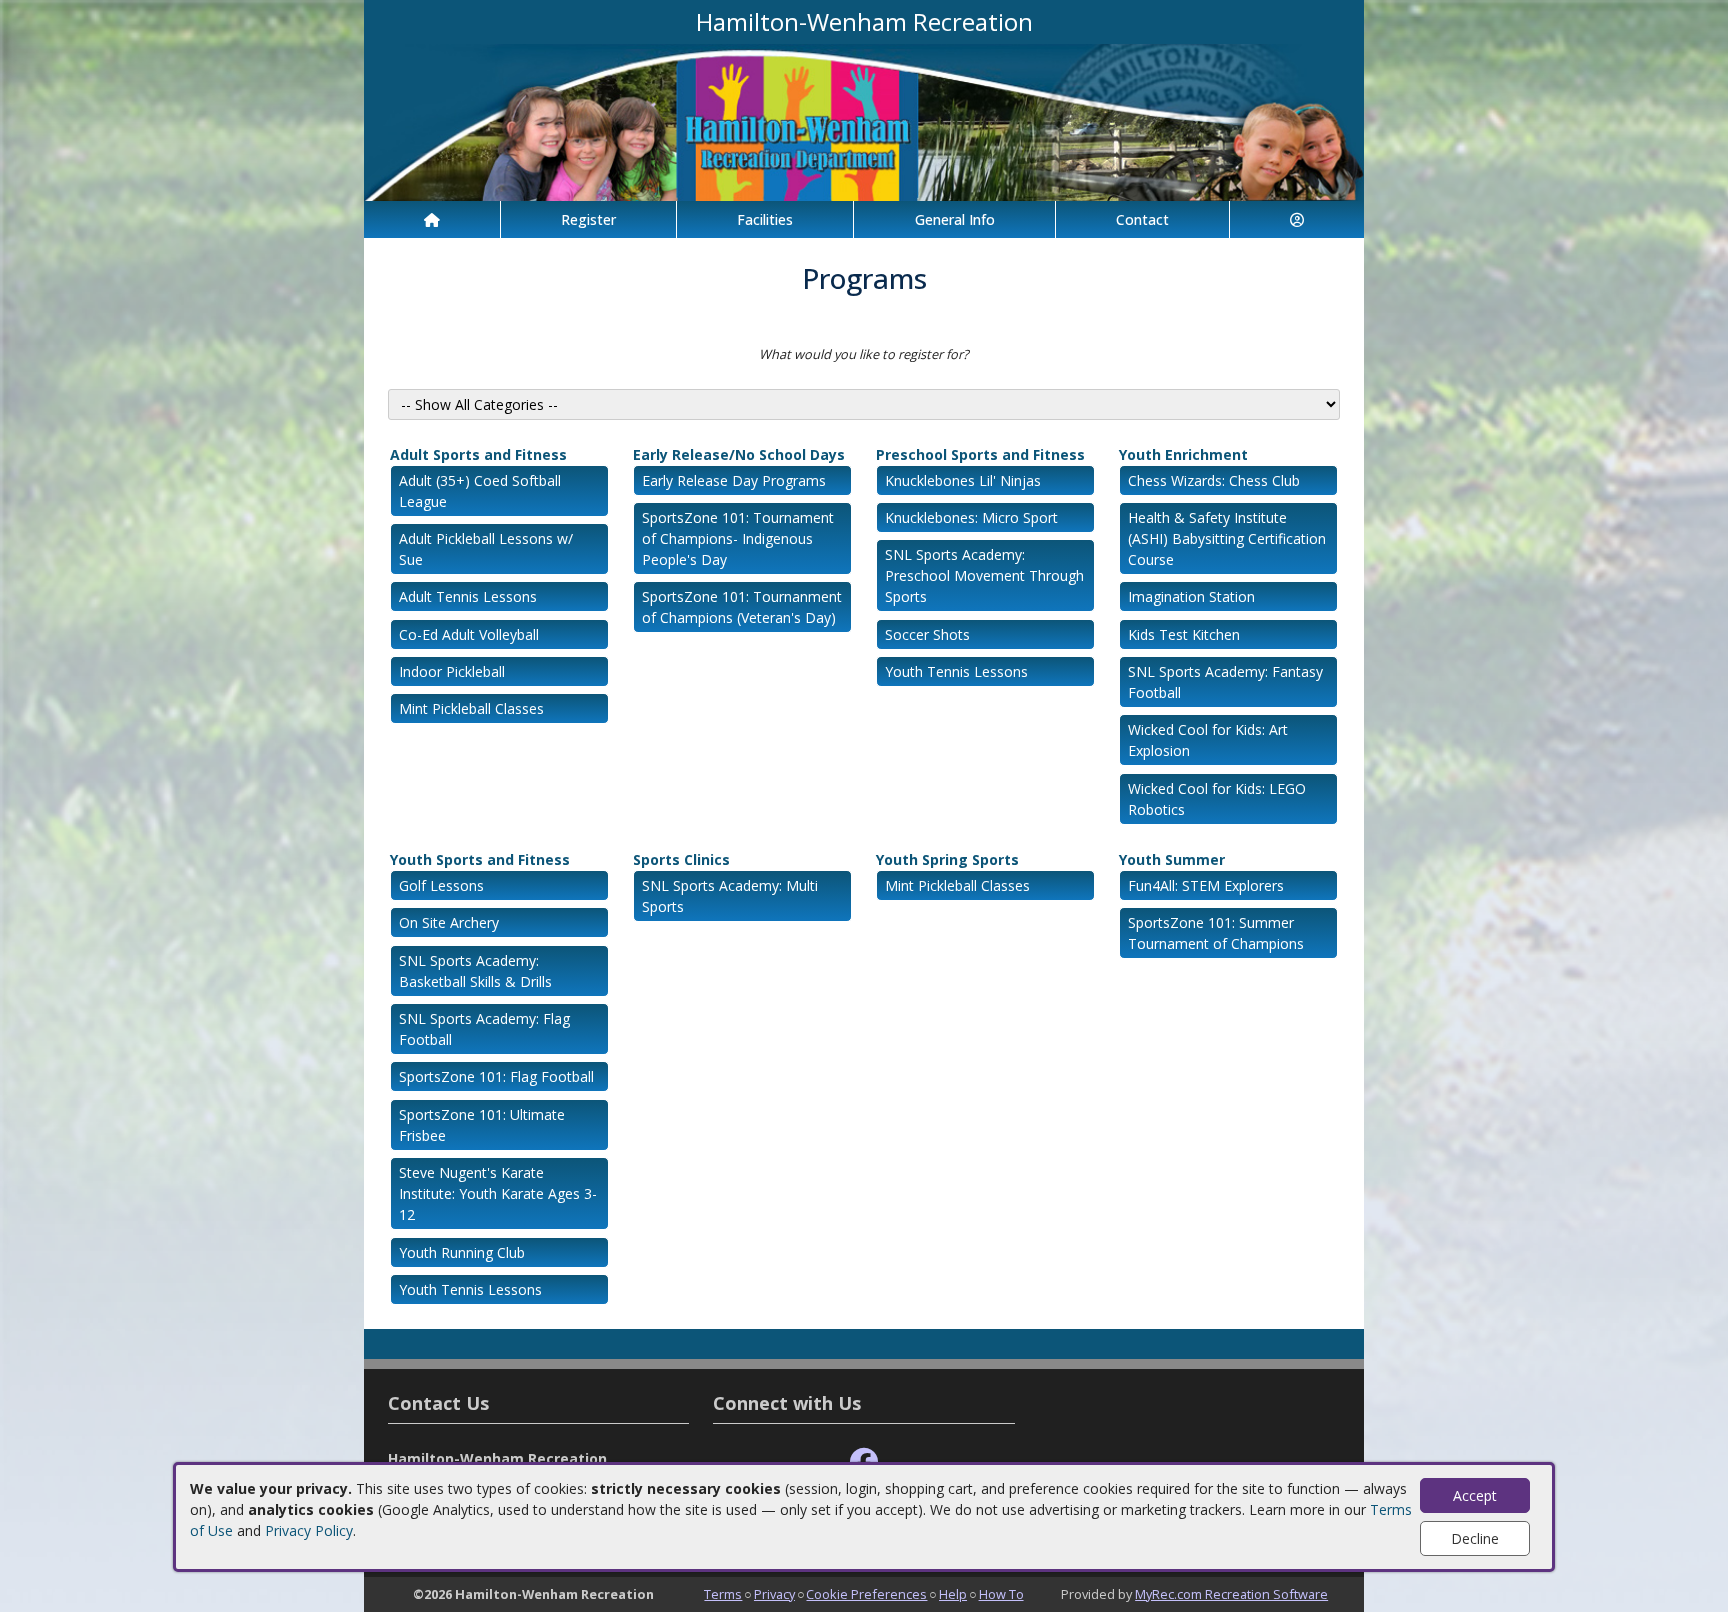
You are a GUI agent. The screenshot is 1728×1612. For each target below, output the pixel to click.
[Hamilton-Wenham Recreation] (864, 120)
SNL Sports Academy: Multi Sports (730, 896)
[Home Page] (432, 219)
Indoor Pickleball (452, 671)
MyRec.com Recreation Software (1231, 1594)
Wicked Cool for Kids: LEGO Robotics (1217, 799)
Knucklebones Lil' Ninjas (963, 480)
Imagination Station (1191, 596)
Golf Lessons (441, 885)
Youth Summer (1172, 859)
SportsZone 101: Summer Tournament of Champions (1216, 933)
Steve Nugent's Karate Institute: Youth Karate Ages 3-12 (498, 1193)
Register (588, 219)
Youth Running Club (462, 1252)
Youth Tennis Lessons (956, 671)
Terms (723, 1594)
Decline (1475, 1538)
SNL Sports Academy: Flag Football (484, 1029)
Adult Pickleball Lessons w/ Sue (486, 549)
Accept (1475, 1495)
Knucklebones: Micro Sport (971, 517)
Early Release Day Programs (734, 480)
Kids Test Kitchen (1184, 634)
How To (1001, 1594)
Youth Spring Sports (947, 859)
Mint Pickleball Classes (471, 708)
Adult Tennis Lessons (468, 596)
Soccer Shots (927, 634)
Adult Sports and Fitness (478, 454)
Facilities (765, 219)
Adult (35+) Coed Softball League (480, 491)
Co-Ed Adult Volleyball (469, 634)
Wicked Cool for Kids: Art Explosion (1208, 740)
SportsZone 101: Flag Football (496, 1076)
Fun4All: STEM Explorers (1206, 885)
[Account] (1297, 219)
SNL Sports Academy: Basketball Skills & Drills (475, 971)
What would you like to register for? (864, 354)
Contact (1142, 219)
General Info (955, 219)
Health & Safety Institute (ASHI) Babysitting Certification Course (1227, 538)
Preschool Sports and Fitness (980, 454)
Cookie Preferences (866, 1594)
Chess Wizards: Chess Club (1214, 480)
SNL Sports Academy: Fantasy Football (1225, 682)
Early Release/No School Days (739, 454)
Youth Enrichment (1183, 454)
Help (953, 1594)
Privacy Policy (309, 1530)
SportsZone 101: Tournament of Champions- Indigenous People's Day (738, 538)
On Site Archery (449, 922)
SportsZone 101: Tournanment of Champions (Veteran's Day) (742, 607)
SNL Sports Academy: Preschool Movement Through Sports (984, 575)
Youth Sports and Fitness (480, 859)
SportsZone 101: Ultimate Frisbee (482, 1125)
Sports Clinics (681, 859)
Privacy (774, 1594)
